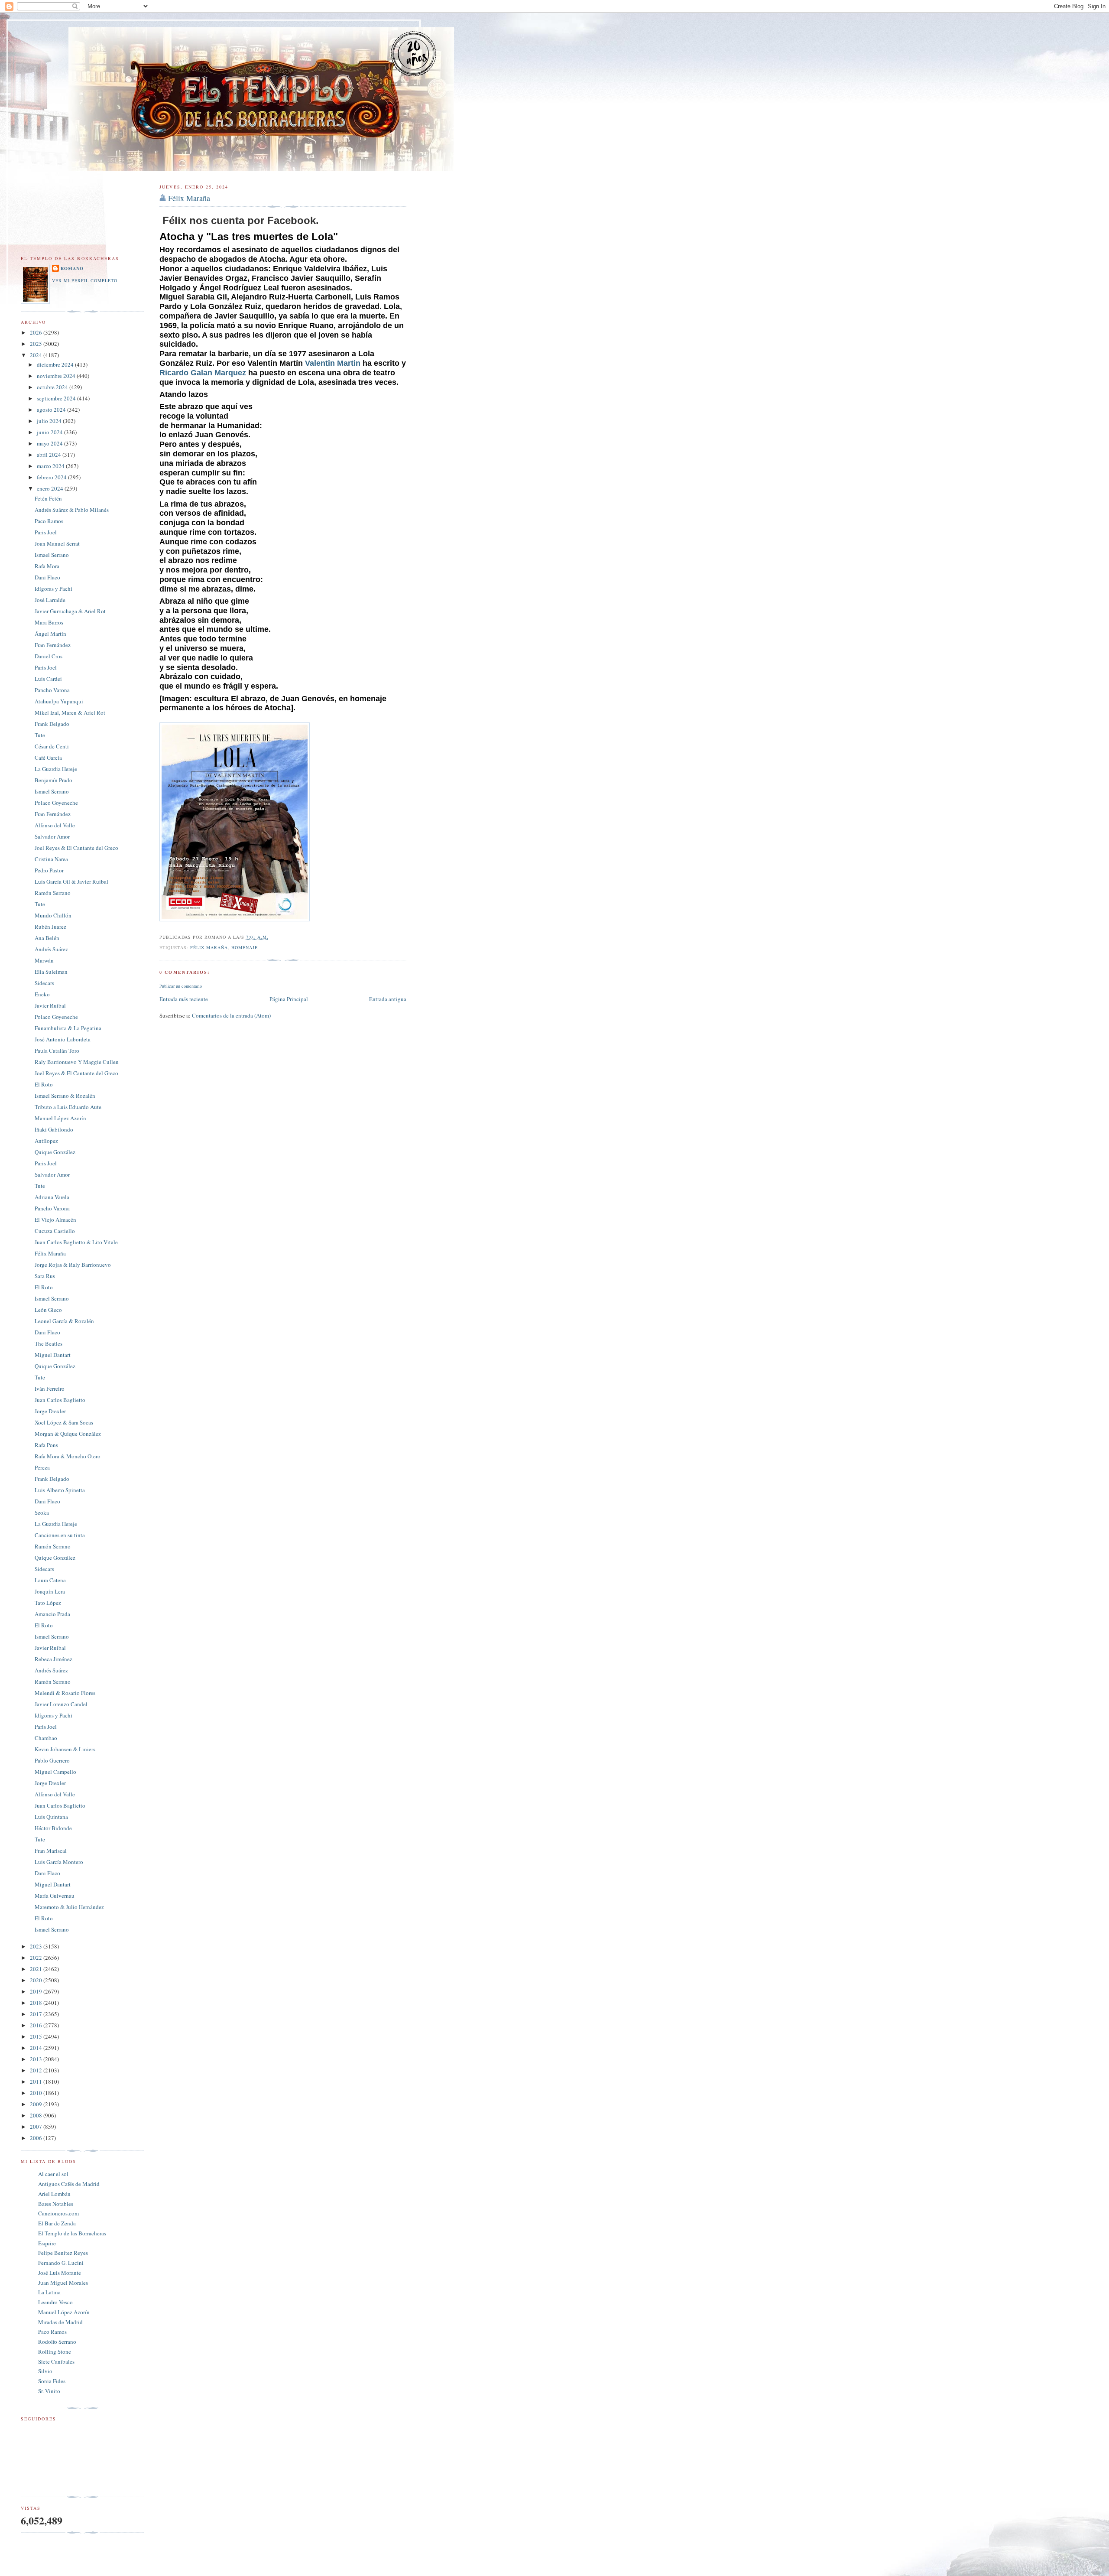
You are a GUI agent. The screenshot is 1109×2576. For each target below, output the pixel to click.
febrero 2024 (52, 477)
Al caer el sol (53, 2174)
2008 (37, 2115)
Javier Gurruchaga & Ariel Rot (70, 611)
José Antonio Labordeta (63, 1039)
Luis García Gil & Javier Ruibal (71, 881)
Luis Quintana (51, 1817)
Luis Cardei (48, 679)
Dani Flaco (47, 577)
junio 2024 (50, 432)
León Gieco (48, 1310)
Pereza (42, 1467)
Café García (48, 758)
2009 (37, 2104)
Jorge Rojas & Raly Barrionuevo (73, 1265)
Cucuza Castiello (55, 1231)
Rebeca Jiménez (54, 1659)
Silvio (45, 2371)
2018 (37, 2003)
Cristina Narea (51, 859)
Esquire (47, 2243)
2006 (37, 2138)
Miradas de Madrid (60, 2322)
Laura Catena (50, 1580)
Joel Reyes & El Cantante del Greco (76, 848)
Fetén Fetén (48, 498)
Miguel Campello (55, 1772)
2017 (37, 2014)
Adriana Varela (52, 1197)
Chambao (46, 1738)
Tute (40, 735)
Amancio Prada (52, 1614)
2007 (37, 2127)
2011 (37, 2082)
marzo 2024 (51, 466)
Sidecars (44, 983)
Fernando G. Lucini (61, 2263)
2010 (37, 2093)
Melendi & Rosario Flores (65, 1693)
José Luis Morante (60, 2273)
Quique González (55, 1152)
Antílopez (46, 1141)
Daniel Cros (49, 656)
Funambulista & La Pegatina (68, 1028)
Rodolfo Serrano (57, 2342)
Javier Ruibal (50, 1005)
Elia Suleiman (51, 972)
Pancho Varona (52, 690)
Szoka (42, 1512)
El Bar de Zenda (57, 2223)
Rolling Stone (55, 2352)
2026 (37, 332)
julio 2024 (50, 421)
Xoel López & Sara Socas (64, 1422)
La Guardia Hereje (56, 769)
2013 (37, 2059)
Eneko (42, 994)
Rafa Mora (47, 566)
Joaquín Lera (50, 1591)
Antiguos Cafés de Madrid (69, 2184)
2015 (37, 2036)
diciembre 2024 (56, 364)
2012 (37, 2070)
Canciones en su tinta (60, 1535)
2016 (37, 2025)
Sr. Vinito (49, 2391)
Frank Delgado (52, 724)
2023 (37, 1946)
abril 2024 (50, 455)
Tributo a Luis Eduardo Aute (68, 1107)
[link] (333, 363)
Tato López (48, 1603)
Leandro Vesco (55, 2302)
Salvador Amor (52, 836)
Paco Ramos (49, 521)
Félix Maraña (189, 198)
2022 (37, 1958)
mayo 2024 (50, 443)
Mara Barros (49, 622)
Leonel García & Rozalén (64, 1321)
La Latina (49, 2292)
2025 (37, 344)
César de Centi (52, 746)
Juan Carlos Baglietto (60, 1400)
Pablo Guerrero (52, 1760)
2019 (37, 1991)
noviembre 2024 (57, 376)
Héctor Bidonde (53, 1828)
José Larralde (50, 600)
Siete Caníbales (56, 2361)
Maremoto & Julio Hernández (69, 1907)
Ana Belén (47, 938)
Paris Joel (46, 532)
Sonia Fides (52, 2381)
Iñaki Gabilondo (54, 1129)
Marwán (44, 960)
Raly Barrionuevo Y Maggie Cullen (77, 1062)
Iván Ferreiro (50, 1389)
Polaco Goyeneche (56, 803)
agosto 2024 (52, 410)
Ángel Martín (50, 634)
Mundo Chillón (53, 915)
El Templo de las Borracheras (72, 2233)
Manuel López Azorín (60, 1118)
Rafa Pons (46, 1445)
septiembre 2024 (57, 398)
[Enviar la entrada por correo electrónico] (271, 937)
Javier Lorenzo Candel (61, 1704)
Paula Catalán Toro (57, 1051)
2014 (37, 2048)
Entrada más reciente (184, 999)
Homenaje (245, 947)
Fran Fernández (53, 645)
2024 (37, 355)
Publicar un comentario (181, 986)
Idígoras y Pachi (54, 589)
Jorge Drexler (50, 1411)
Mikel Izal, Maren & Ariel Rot (70, 712)
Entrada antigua (388, 999)
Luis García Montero (59, 1862)
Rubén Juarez (50, 927)
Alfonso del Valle (55, 825)
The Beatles (49, 1343)
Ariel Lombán (54, 2194)
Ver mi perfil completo (85, 280)
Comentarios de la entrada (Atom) (231, 1015)
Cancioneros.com (58, 2213)
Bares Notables (56, 2204)
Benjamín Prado (54, 780)
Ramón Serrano (53, 893)
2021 (37, 1969)
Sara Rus (45, 1276)
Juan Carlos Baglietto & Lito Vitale (76, 1242)
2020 (37, 1980)
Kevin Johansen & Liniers (65, 1749)
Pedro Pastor (49, 870)
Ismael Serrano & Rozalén (65, 1096)
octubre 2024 (53, 387)
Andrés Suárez (51, 949)
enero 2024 (51, 488)
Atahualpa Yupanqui (59, 701)
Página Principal (289, 999)
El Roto (44, 1084)
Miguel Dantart (53, 1355)
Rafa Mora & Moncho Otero (68, 1456)
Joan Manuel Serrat (57, 543)
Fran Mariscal (51, 1851)
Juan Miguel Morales (63, 2283)
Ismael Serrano (52, 555)
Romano (72, 268)
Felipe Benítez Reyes (63, 2253)
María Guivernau (55, 1896)
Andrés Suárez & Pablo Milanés (72, 510)
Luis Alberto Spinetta (60, 1490)
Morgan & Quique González (68, 1434)
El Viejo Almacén (55, 1220)
